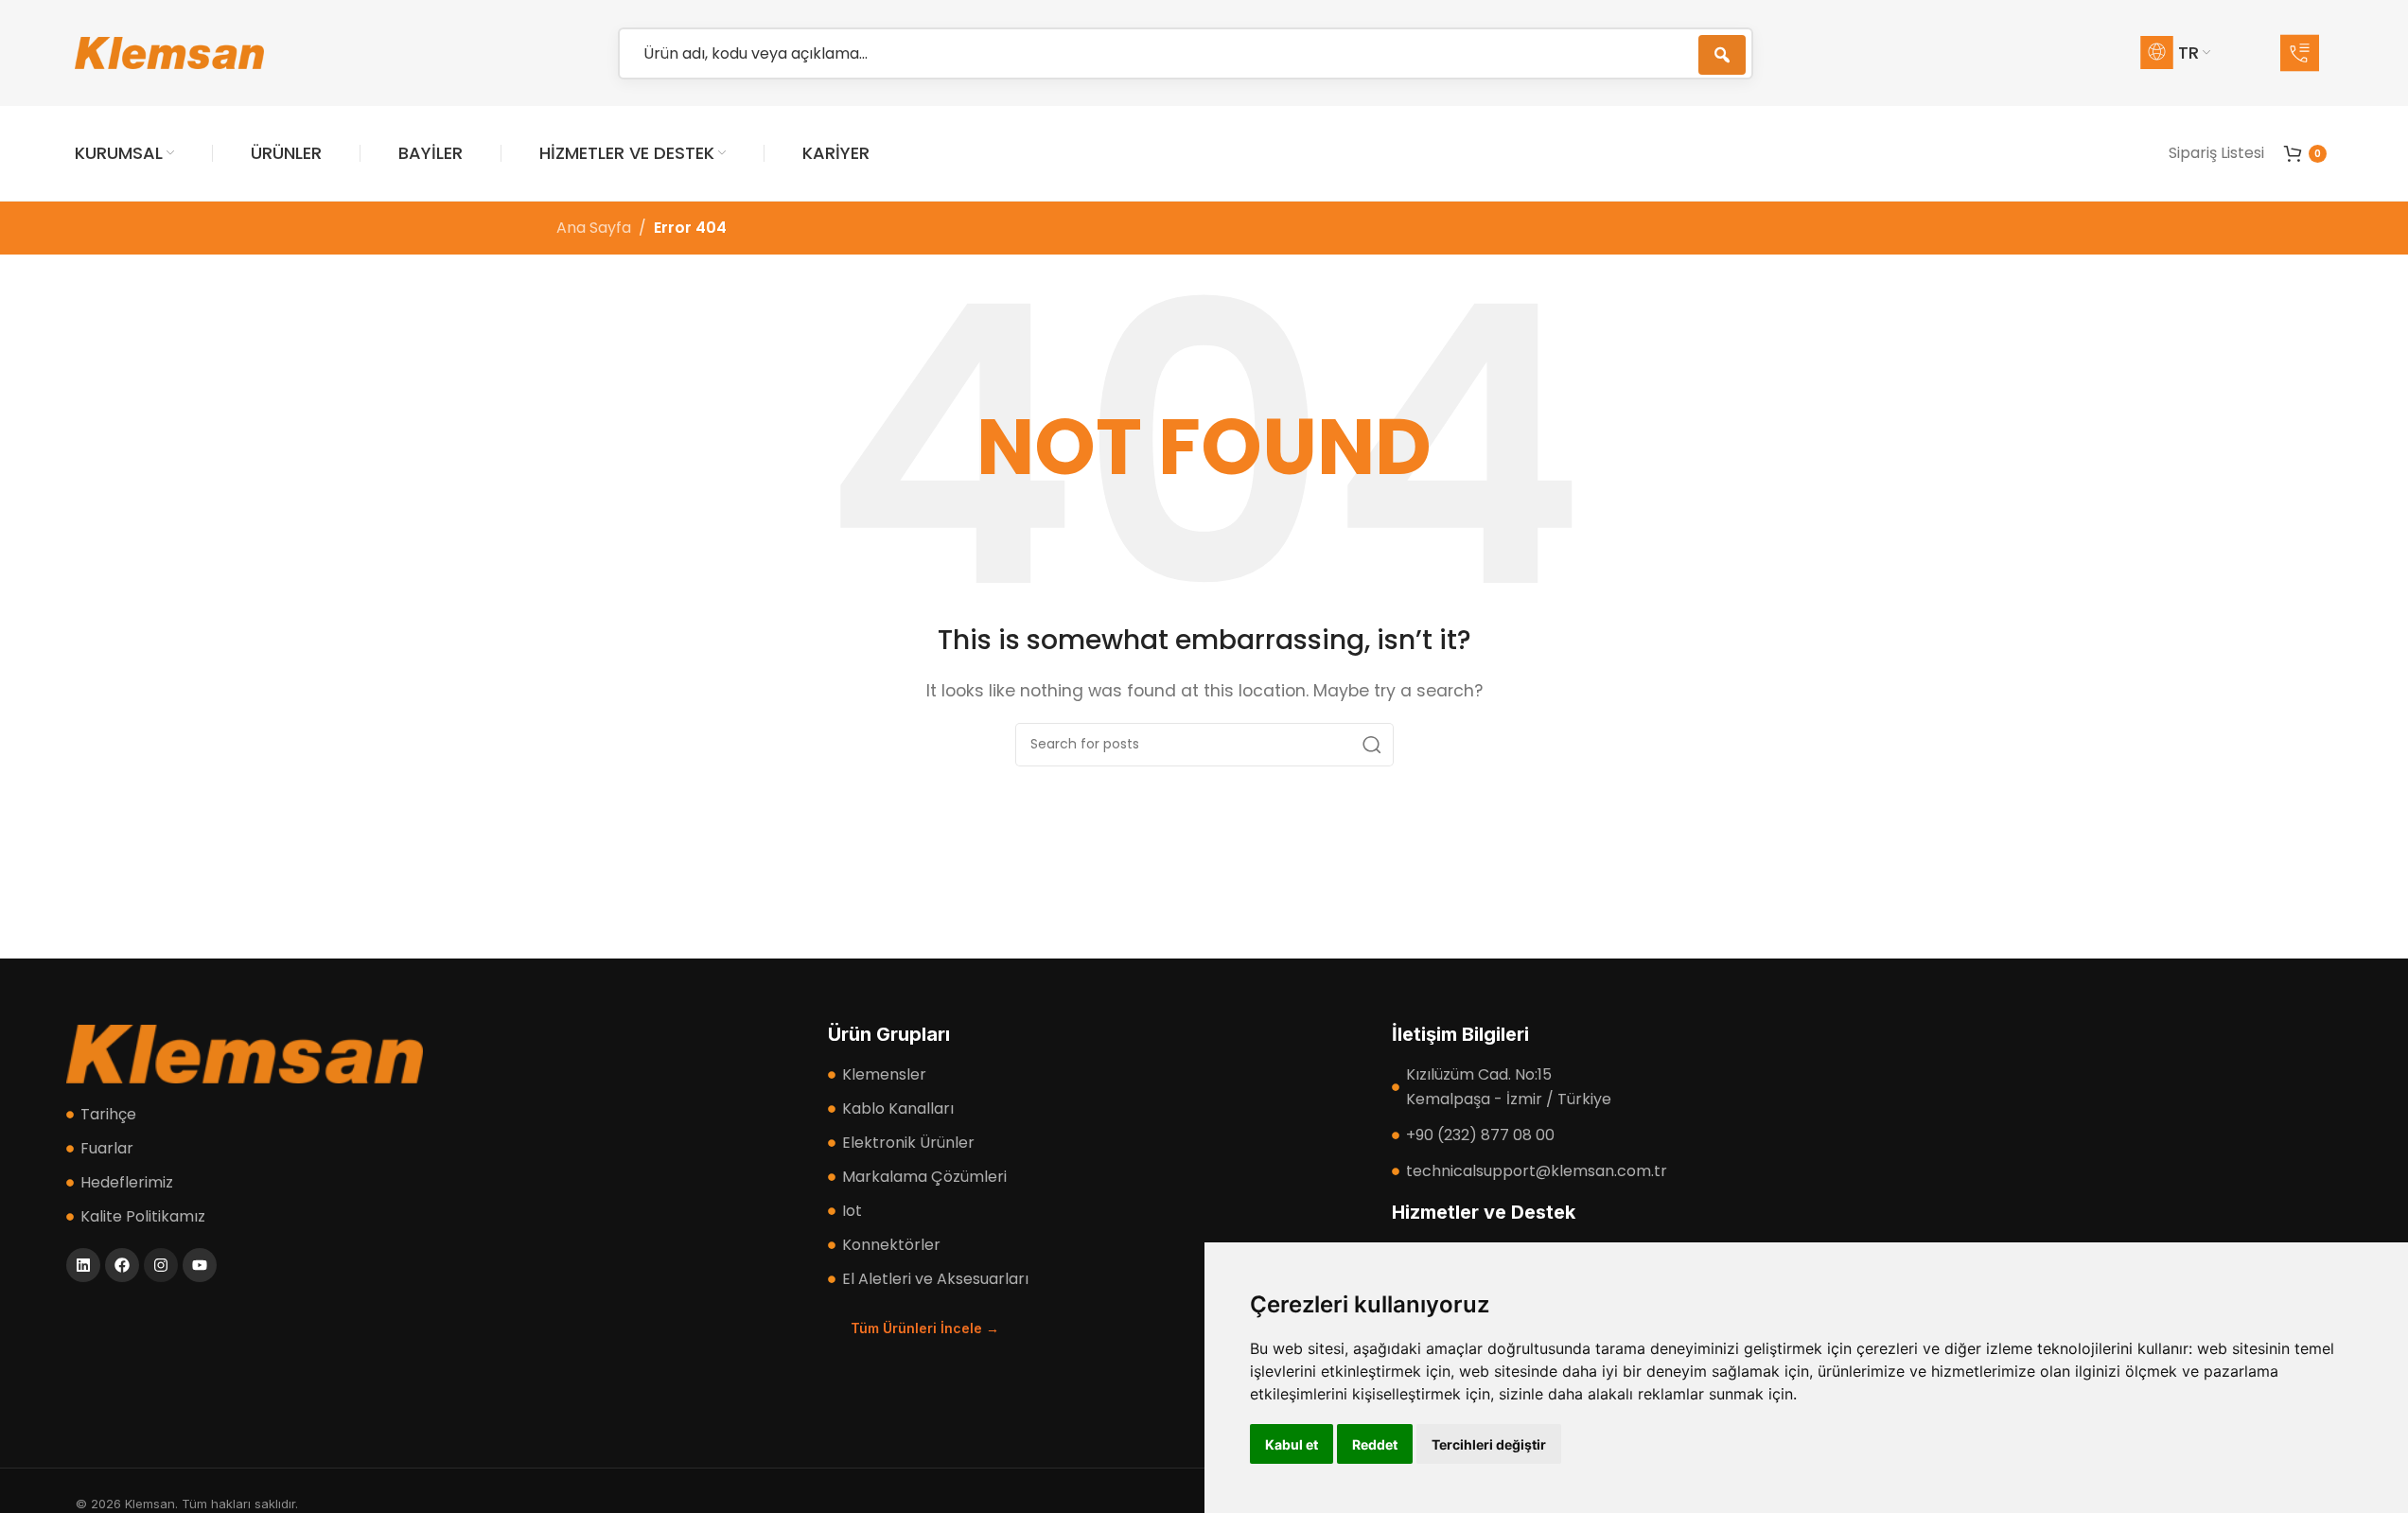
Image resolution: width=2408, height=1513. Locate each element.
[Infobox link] (2307, 53)
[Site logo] (169, 52)
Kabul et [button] (1292, 1444)
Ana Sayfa (594, 228)
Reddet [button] (1375, 1444)
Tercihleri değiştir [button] (1489, 1444)
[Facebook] (122, 1265)
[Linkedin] (83, 1265)
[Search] (1372, 745)
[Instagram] (161, 1265)
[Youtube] (200, 1265)
